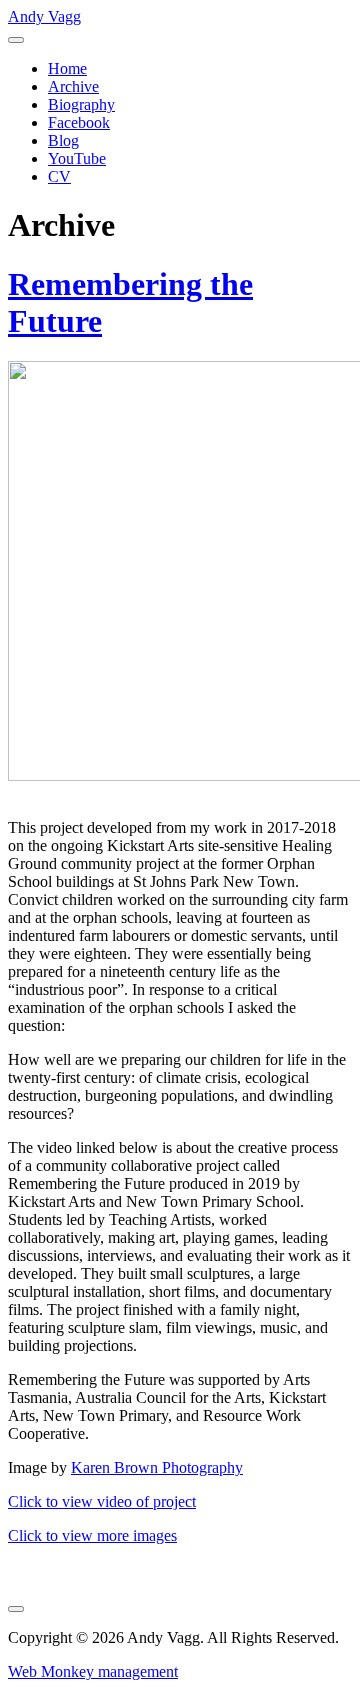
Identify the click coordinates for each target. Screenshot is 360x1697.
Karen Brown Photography (157, 1467)
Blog (63, 140)
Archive (73, 86)
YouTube (77, 158)
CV (59, 176)
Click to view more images (92, 1535)
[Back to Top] (16, 1609)
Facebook (79, 122)
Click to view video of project (102, 1501)
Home (67, 68)
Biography (81, 104)
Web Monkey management (93, 1671)
